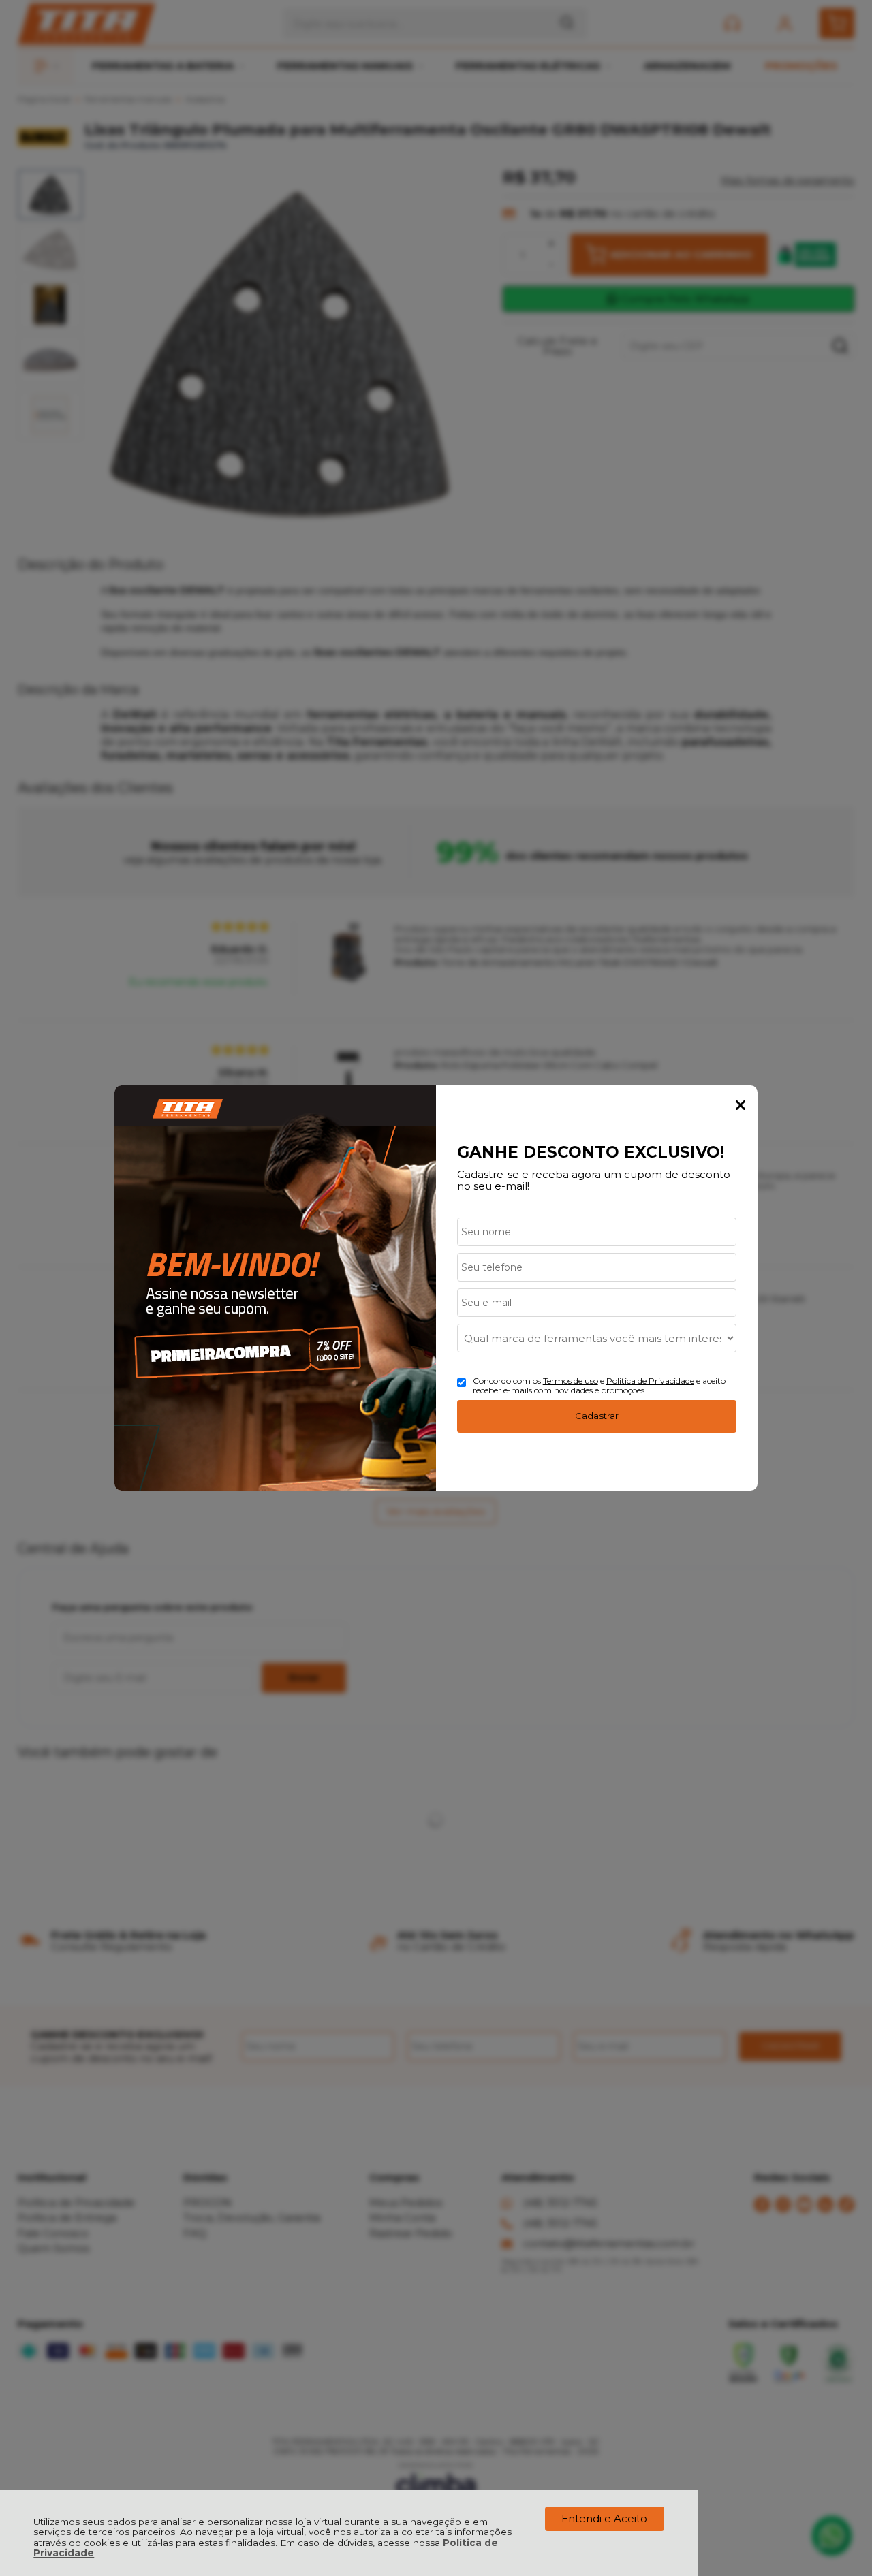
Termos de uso (571, 1381)
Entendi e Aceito (604, 2518)
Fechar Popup (741, 1105)
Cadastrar (597, 1416)
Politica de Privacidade (650, 1381)
